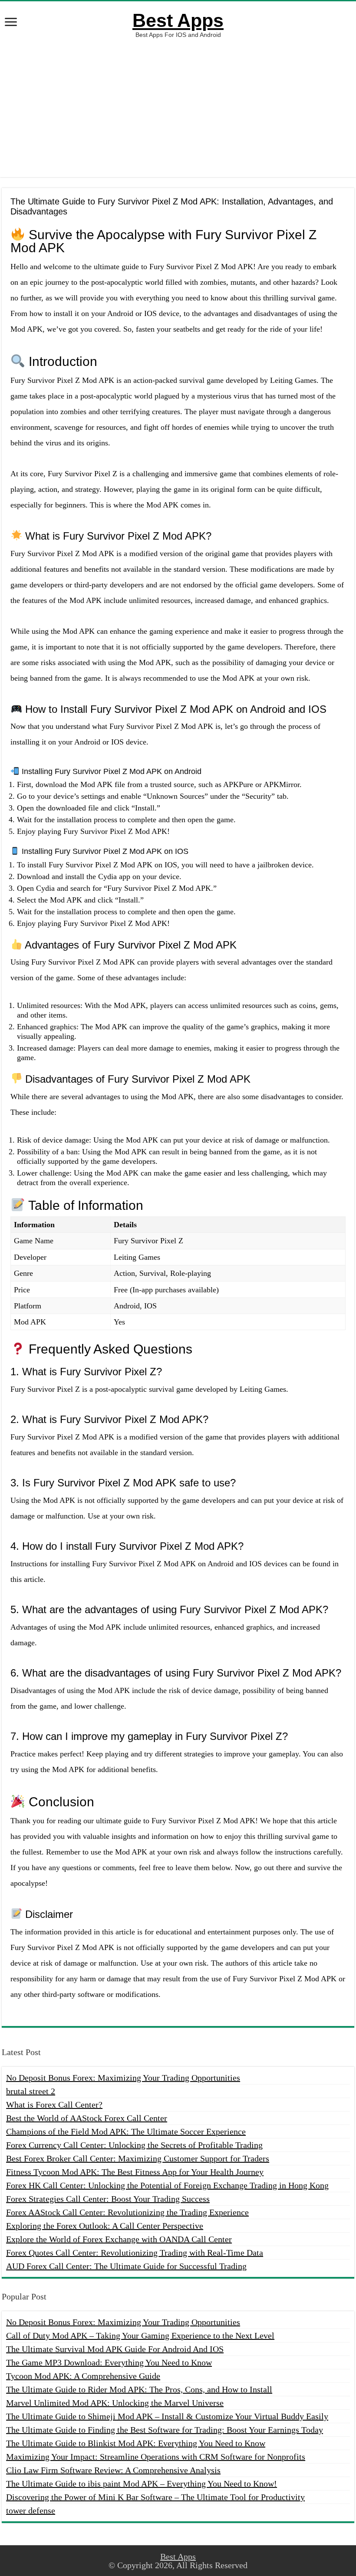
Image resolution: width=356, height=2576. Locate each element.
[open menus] (11, 23)
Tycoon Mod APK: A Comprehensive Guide (83, 2376)
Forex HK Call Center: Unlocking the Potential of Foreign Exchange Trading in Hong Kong (167, 2185)
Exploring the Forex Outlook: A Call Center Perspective (105, 2226)
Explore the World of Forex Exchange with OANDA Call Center (119, 2239)
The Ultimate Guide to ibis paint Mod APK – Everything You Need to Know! (142, 2484)
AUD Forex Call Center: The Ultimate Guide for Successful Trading (126, 2266)
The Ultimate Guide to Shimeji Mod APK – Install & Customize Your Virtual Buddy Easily (167, 2416)
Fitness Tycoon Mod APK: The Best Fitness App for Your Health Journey (135, 2172)
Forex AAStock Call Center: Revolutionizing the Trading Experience (127, 2212)
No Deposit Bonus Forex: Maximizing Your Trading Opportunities (123, 2078)
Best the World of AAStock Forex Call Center (87, 2118)
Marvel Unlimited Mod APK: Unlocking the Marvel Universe (115, 2403)
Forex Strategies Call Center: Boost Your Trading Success (108, 2199)
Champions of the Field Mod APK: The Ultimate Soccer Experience (126, 2131)
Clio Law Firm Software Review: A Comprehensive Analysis (113, 2470)
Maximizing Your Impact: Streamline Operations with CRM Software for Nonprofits (156, 2457)
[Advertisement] (178, 108)
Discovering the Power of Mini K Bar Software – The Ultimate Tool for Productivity (155, 2497)
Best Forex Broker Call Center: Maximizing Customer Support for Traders (138, 2158)
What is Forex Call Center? (54, 2105)
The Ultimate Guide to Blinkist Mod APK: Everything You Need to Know (136, 2443)
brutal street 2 (31, 2091)
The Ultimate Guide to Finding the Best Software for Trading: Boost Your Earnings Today (165, 2430)
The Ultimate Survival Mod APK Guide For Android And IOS (115, 2349)
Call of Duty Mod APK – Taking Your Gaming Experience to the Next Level (140, 2336)
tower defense (31, 2510)
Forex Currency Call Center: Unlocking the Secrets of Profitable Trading (134, 2145)
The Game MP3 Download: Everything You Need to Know (109, 2362)
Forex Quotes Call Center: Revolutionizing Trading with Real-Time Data (135, 2253)
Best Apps (178, 20)
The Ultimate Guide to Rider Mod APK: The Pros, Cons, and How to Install (139, 2389)
